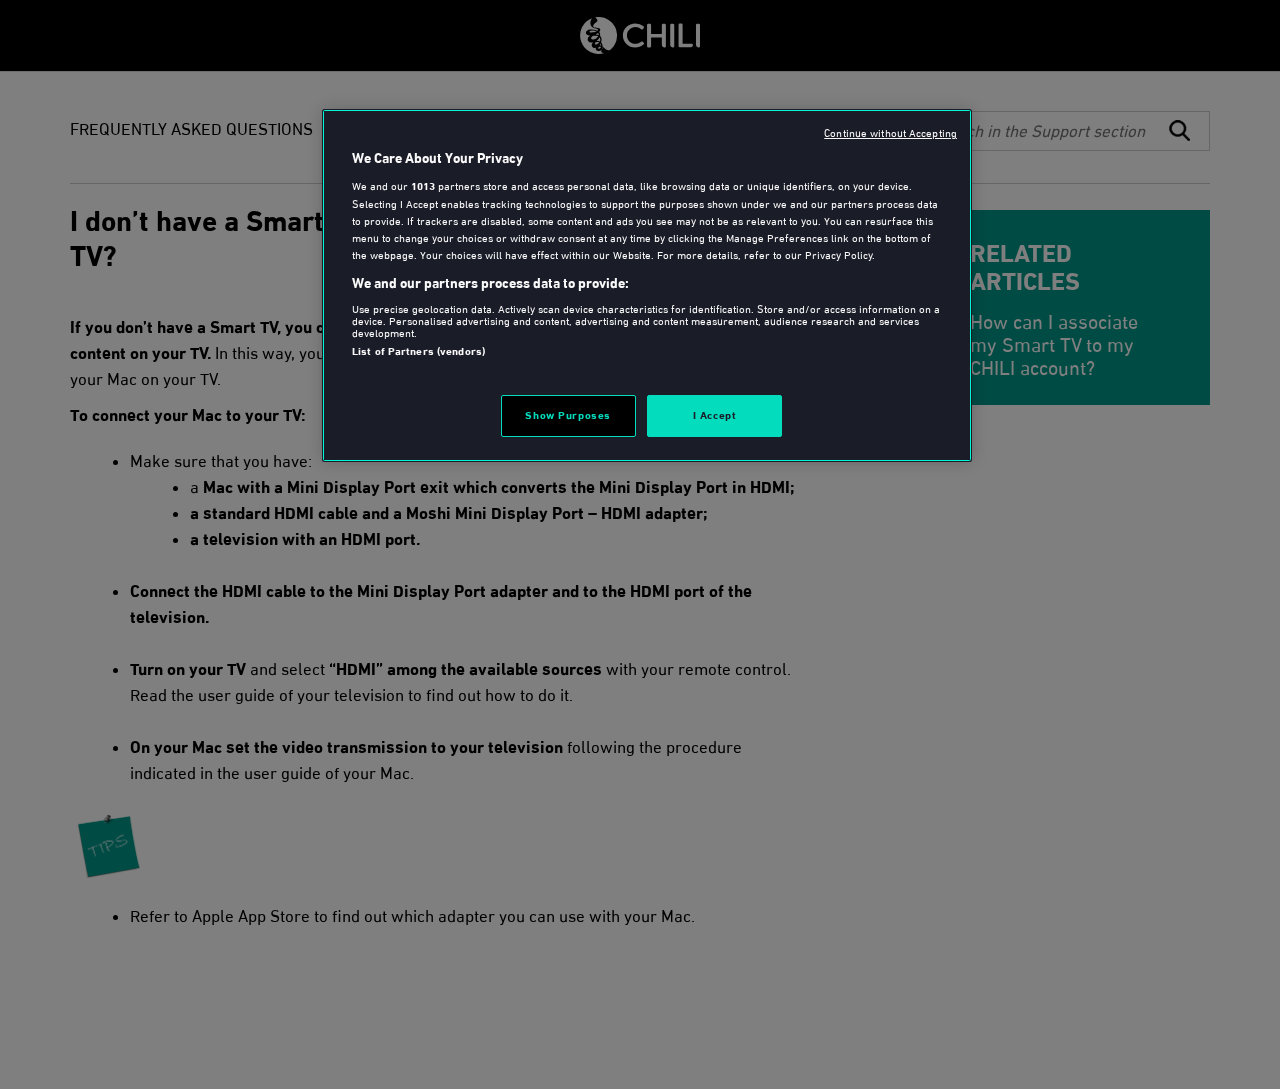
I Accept (715, 415)
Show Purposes (567, 415)
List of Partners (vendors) (418, 351)
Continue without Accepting (890, 133)
